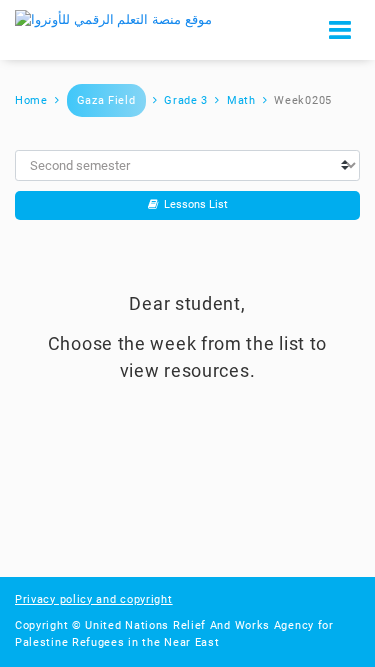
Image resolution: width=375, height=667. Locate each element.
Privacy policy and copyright (94, 599)
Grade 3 (186, 100)
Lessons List (193, 204)
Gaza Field (106, 100)
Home (31, 100)
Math (241, 100)
